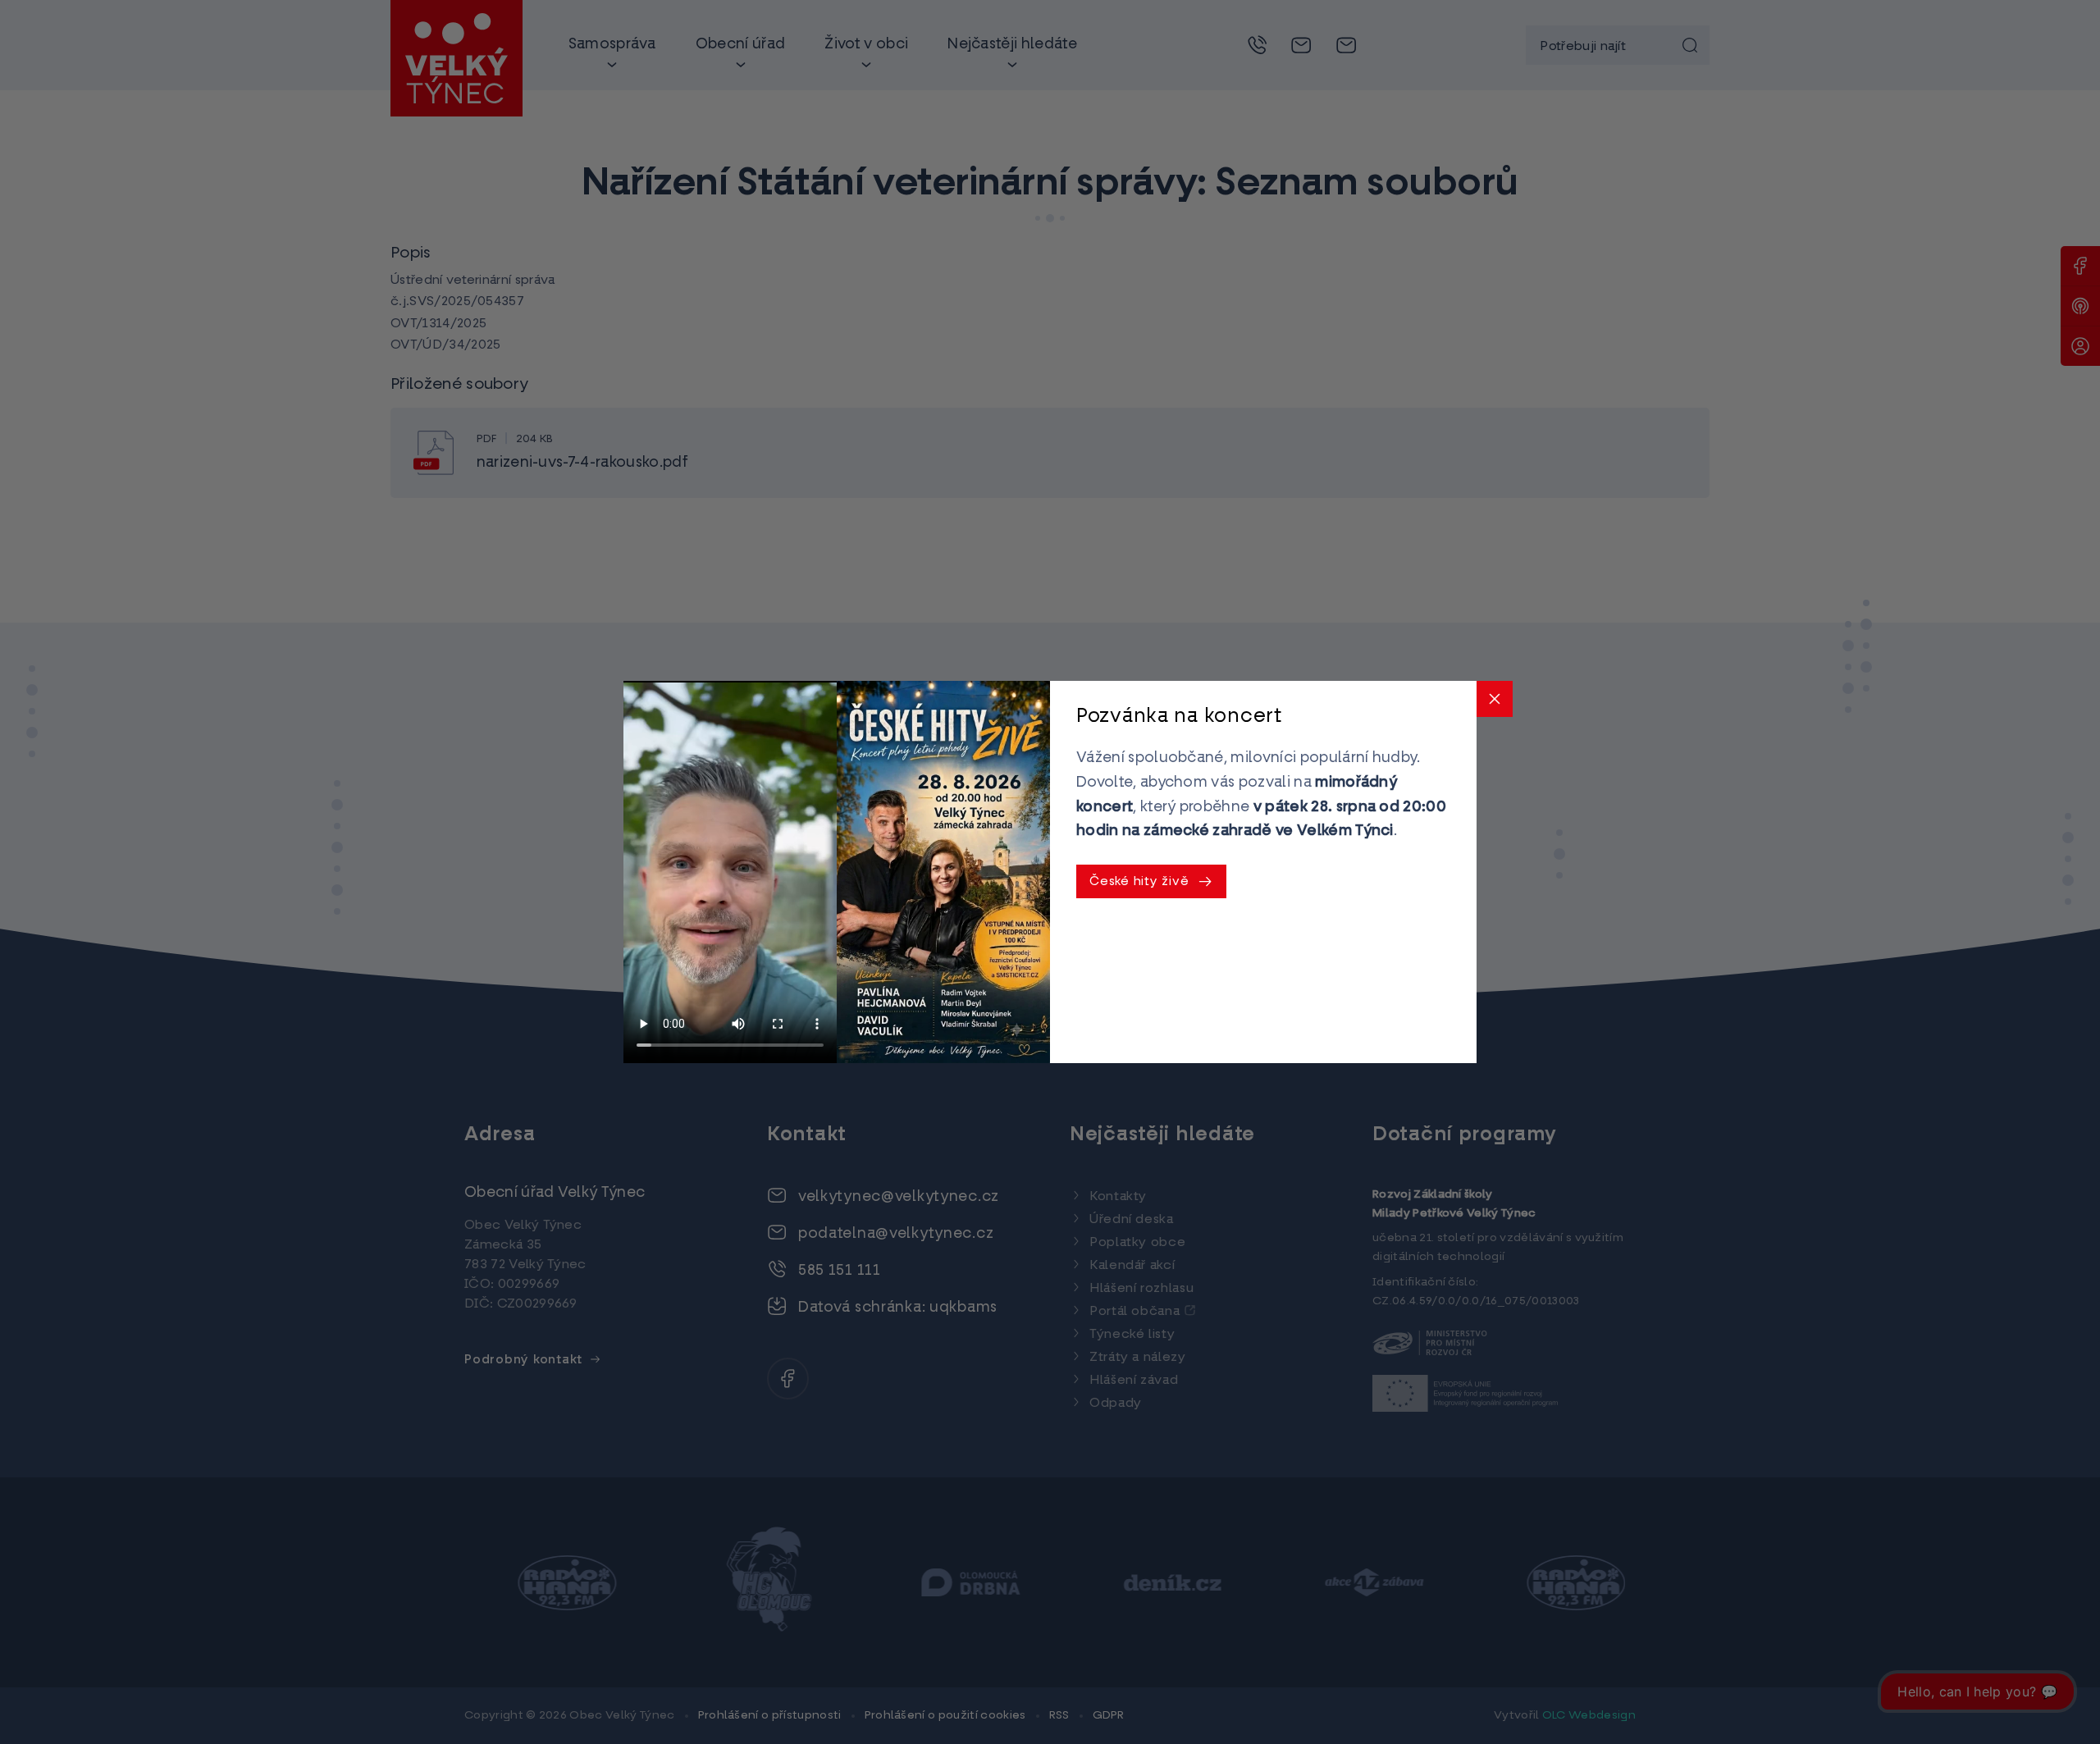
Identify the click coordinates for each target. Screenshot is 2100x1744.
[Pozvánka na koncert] (943, 872)
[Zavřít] (1495, 699)
